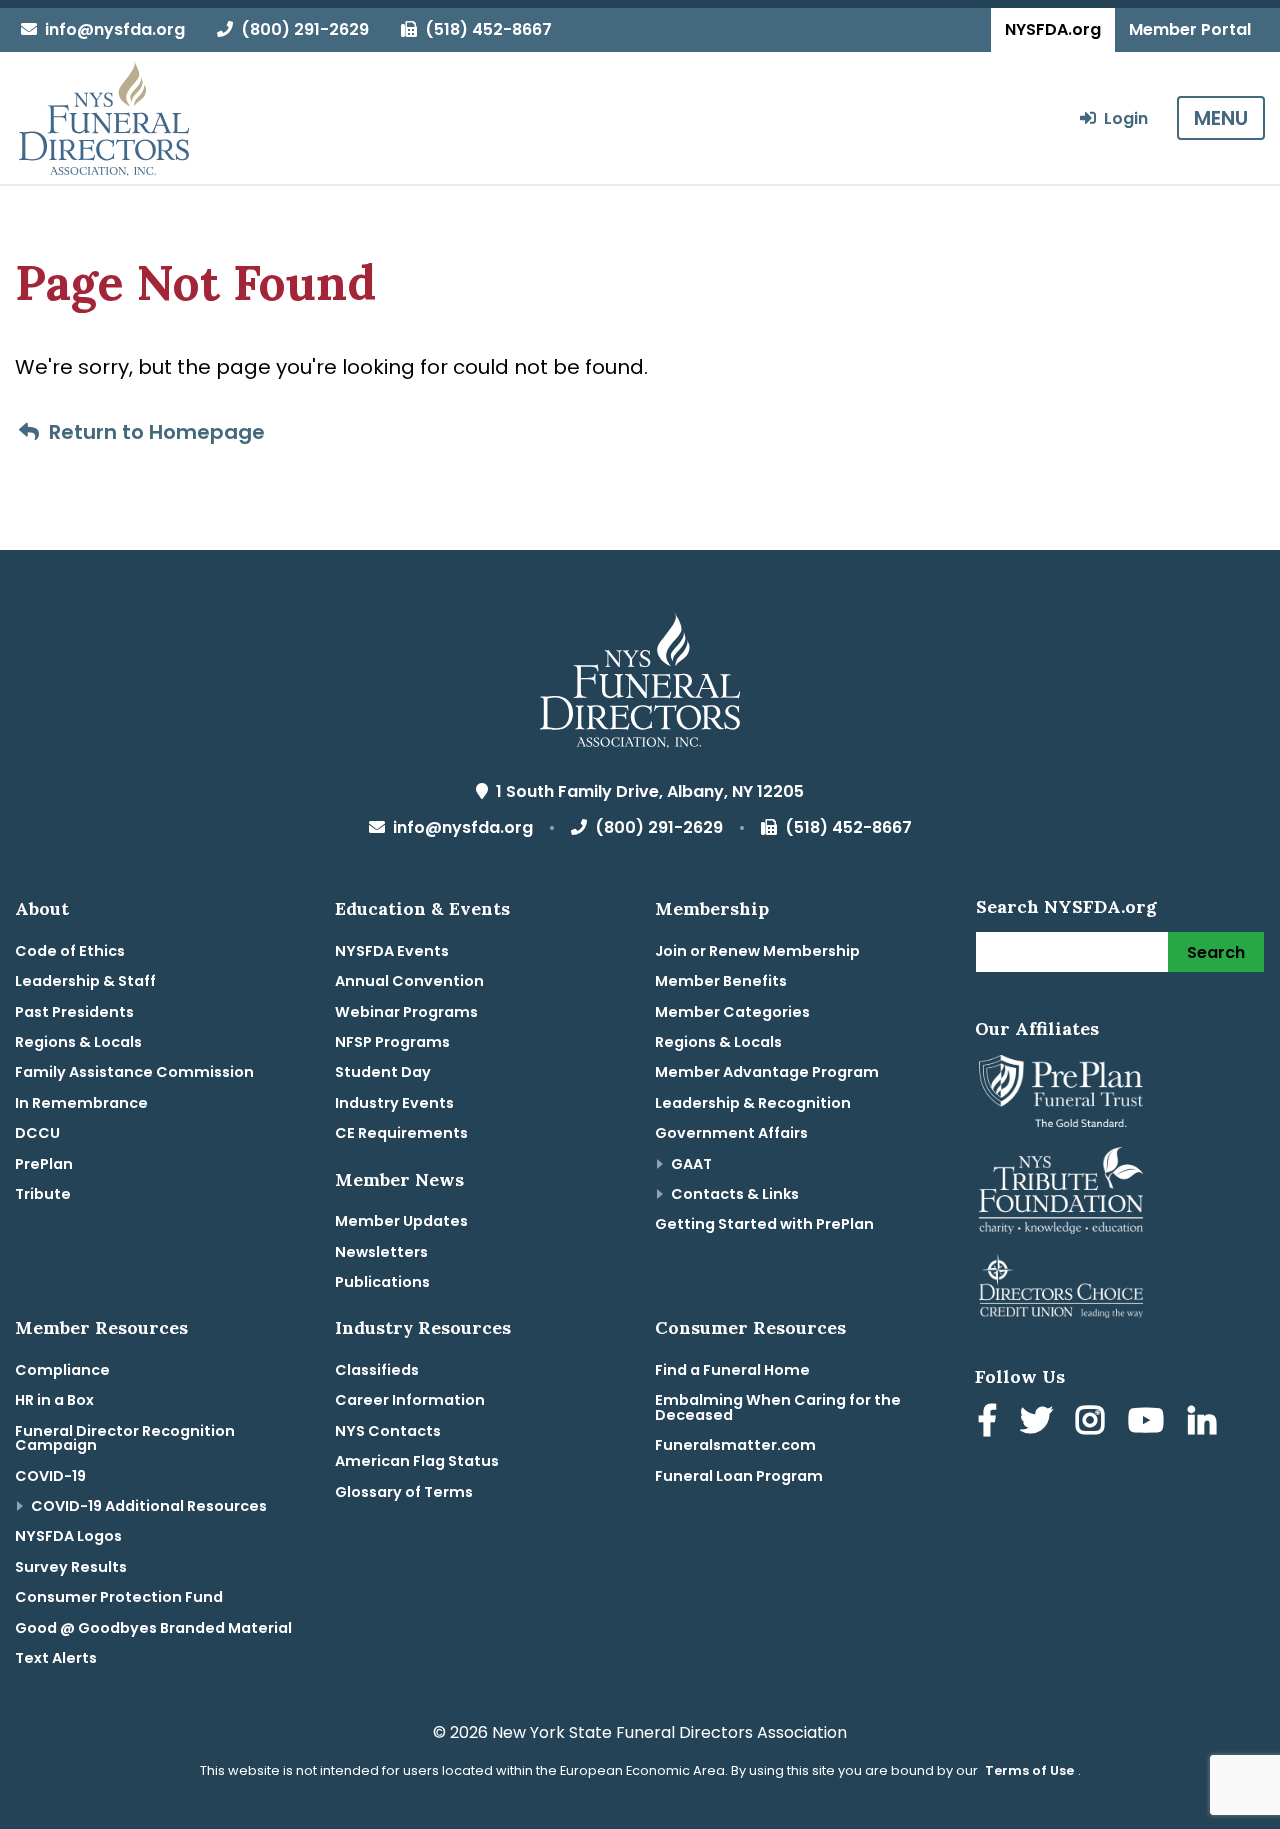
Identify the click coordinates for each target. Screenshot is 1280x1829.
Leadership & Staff (85, 981)
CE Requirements (401, 1133)
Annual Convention (409, 981)
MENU (1221, 118)
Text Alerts (56, 1658)
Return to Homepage (152, 432)
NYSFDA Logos (68, 1536)
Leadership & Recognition (753, 1103)
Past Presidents (74, 1012)
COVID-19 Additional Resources (149, 1506)
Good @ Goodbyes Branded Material (153, 1628)
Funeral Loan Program (739, 1476)
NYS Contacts (388, 1431)
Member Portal (1190, 29)
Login (1122, 118)
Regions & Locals (78, 1042)
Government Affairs (731, 1133)
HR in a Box (54, 1400)
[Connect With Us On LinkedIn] (1206, 1423)
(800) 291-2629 (301, 29)
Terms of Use (1029, 1770)
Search (1216, 952)
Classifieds (377, 1370)
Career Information (410, 1400)
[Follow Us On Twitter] (1040, 1423)
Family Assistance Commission (134, 1072)
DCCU (37, 1133)
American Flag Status (417, 1461)
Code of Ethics (70, 951)
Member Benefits (721, 981)
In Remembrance (81, 1103)
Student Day (383, 1072)
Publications (382, 1282)
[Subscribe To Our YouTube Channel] (1150, 1423)
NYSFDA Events (392, 951)
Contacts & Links (735, 1194)
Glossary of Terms (404, 1492)
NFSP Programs (392, 1042)
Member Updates (401, 1221)
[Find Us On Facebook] (991, 1423)
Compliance (62, 1370)
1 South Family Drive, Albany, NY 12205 (646, 791)
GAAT (691, 1164)
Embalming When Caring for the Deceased (778, 1407)
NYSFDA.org (1053, 29)
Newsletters (381, 1252)
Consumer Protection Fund (119, 1597)
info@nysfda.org (111, 29)
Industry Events (394, 1103)
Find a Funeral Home (732, 1370)
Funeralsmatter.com (735, 1445)
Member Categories (732, 1012)
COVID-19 (50, 1476)
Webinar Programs (406, 1012)
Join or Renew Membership (757, 951)
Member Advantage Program (767, 1072)
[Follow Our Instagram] (1094, 1423)
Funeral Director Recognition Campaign (125, 1438)
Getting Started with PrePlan (764, 1224)
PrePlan (44, 1164)
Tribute (43, 1194)
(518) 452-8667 (484, 29)
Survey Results (71, 1567)
